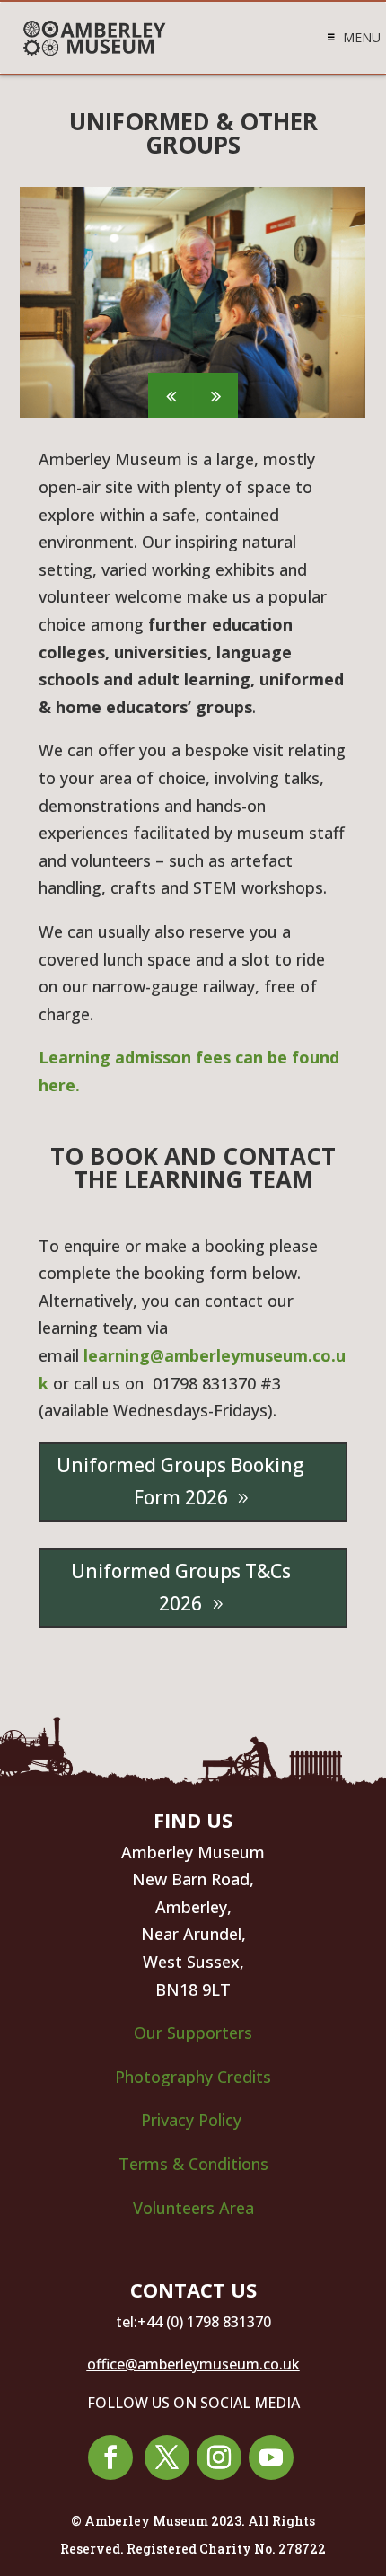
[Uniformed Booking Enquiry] (51, 1383)
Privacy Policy (193, 2120)
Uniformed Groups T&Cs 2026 (181, 1587)
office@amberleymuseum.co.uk (193, 2364)
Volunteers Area (193, 2208)
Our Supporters (193, 2033)
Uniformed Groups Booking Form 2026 (180, 1481)
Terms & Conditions (193, 2164)
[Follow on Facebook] (110, 2457)
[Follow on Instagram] (219, 2457)
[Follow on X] (167, 2457)
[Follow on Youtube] (271, 2457)
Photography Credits (193, 2077)
